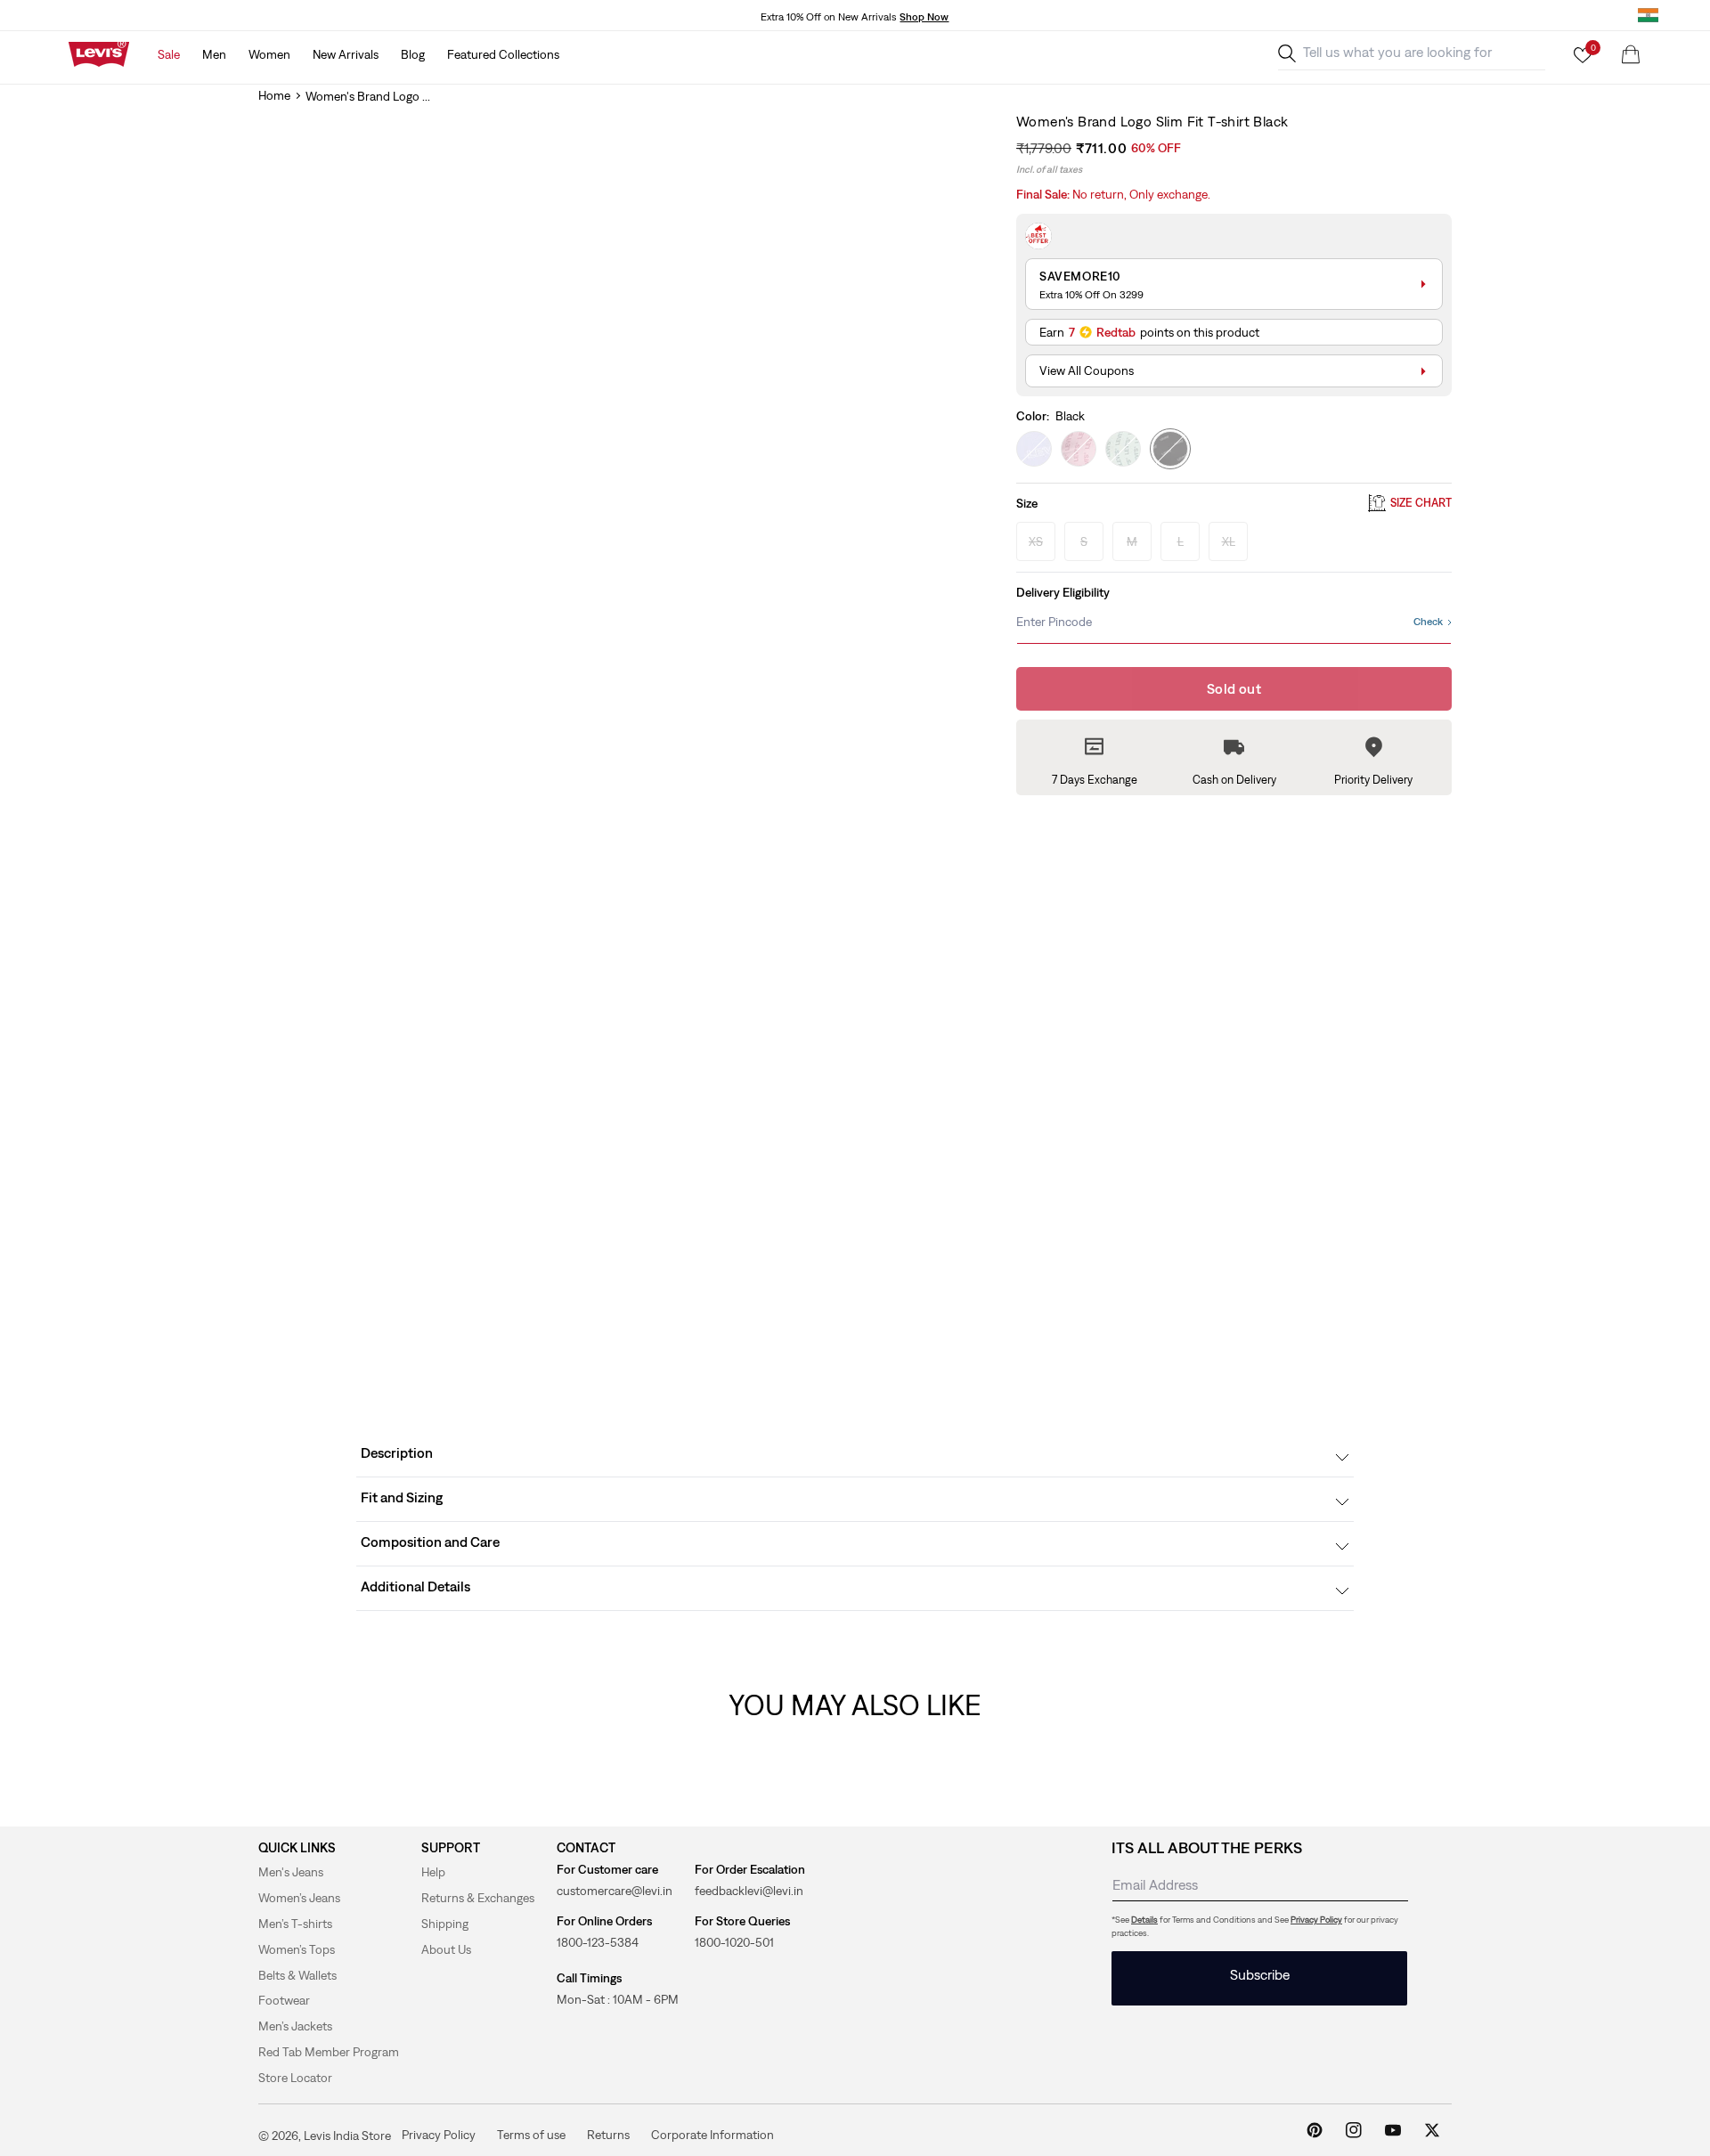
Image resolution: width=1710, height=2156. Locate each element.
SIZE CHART (1421, 504)
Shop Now (924, 17)
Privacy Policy (1316, 1920)
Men (214, 54)
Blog (413, 54)
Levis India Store (347, 2136)
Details (1144, 1920)
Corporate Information (712, 2135)
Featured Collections (503, 54)
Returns (608, 2135)
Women (269, 54)
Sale (169, 54)
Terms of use (531, 2135)
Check (1428, 622)
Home (274, 95)
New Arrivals (346, 54)
